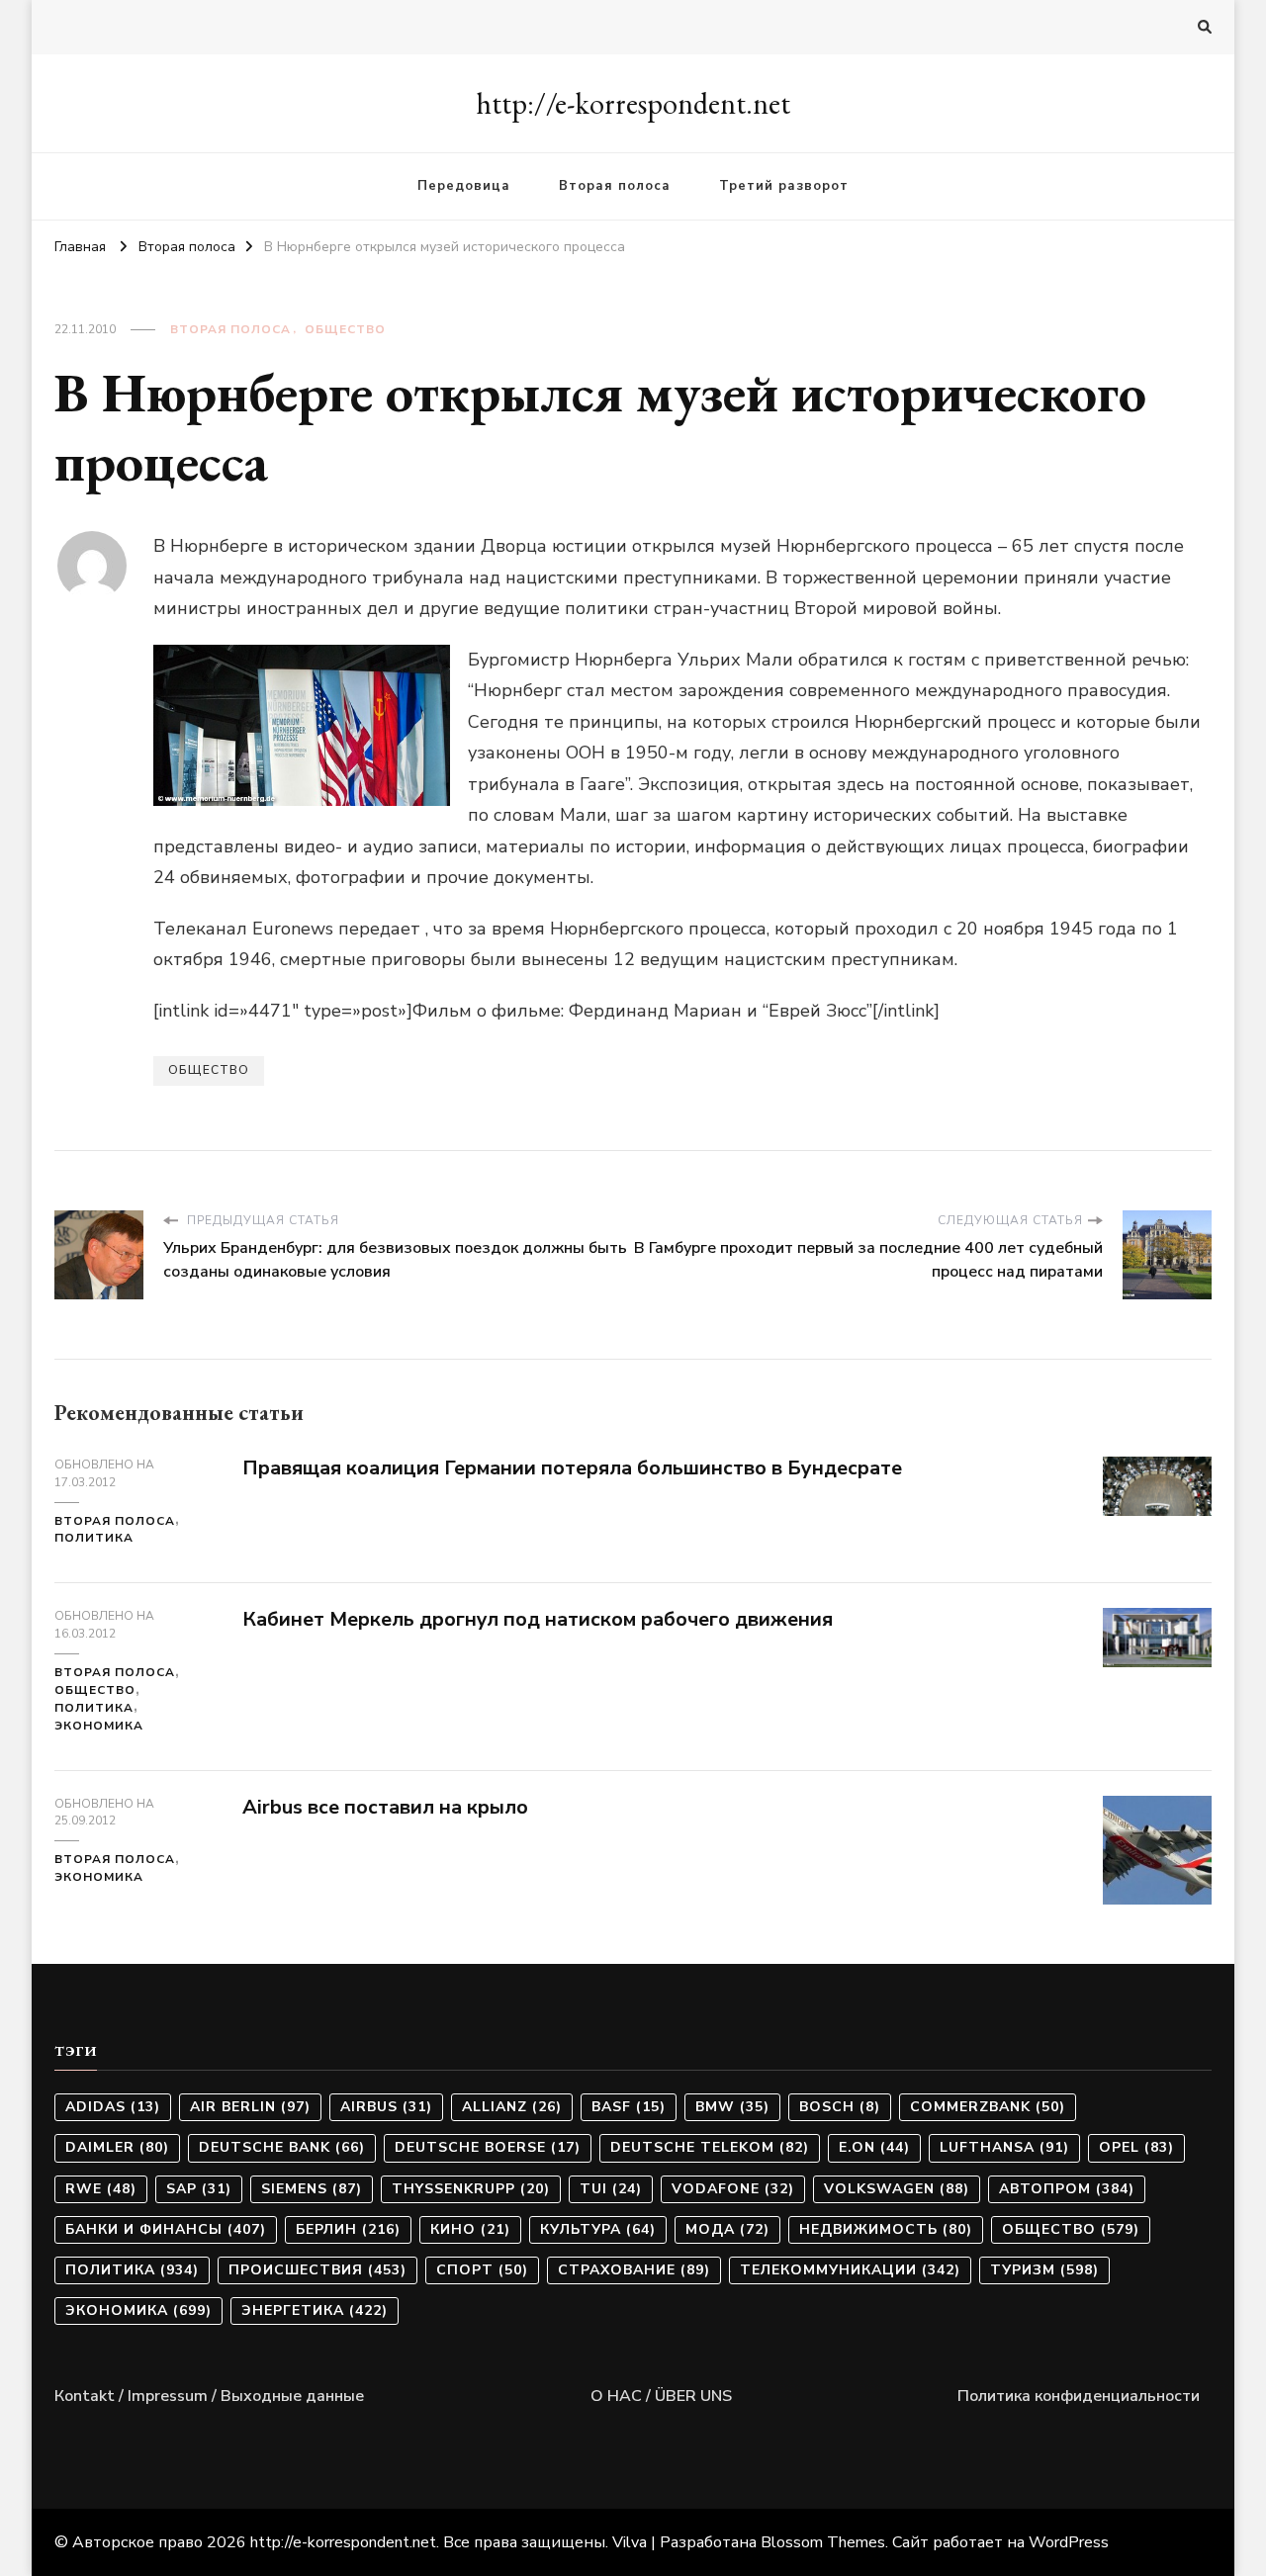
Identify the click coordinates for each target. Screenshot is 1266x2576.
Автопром (1067, 2189)
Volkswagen (897, 2189)
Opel (1136, 2147)
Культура (598, 2229)
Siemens (312, 2189)
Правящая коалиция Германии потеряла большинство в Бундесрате (572, 1468)
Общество (345, 329)
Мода (727, 2229)
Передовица (464, 186)
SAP (199, 2189)
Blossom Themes (823, 2542)
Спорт (482, 2270)
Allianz (512, 2107)
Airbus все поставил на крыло (385, 1807)
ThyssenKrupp (471, 2189)
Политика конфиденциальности (1079, 2396)
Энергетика (315, 2310)
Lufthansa (1004, 2147)
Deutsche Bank (282, 2147)
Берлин (348, 2229)
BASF (629, 2107)
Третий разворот (784, 186)
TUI (611, 2189)
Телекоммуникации (850, 2270)
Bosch (840, 2107)
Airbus (386, 2107)
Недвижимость (886, 2229)
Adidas (113, 2107)
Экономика (99, 1726)
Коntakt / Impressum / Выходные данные (209, 2396)
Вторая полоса (615, 186)
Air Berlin (250, 2107)
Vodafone (733, 2189)
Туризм (1044, 2270)
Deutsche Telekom (710, 2147)
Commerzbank (988, 2107)
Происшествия (317, 2270)
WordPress (1069, 2542)
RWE (101, 2189)
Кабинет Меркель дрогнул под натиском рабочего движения (538, 1619)
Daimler (117, 2147)
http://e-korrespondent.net (633, 103)
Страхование (634, 2270)
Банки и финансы (166, 2229)
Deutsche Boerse (488, 2147)
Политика (94, 1538)
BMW (732, 2107)
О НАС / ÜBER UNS (661, 2396)
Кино (470, 2229)
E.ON (874, 2147)
